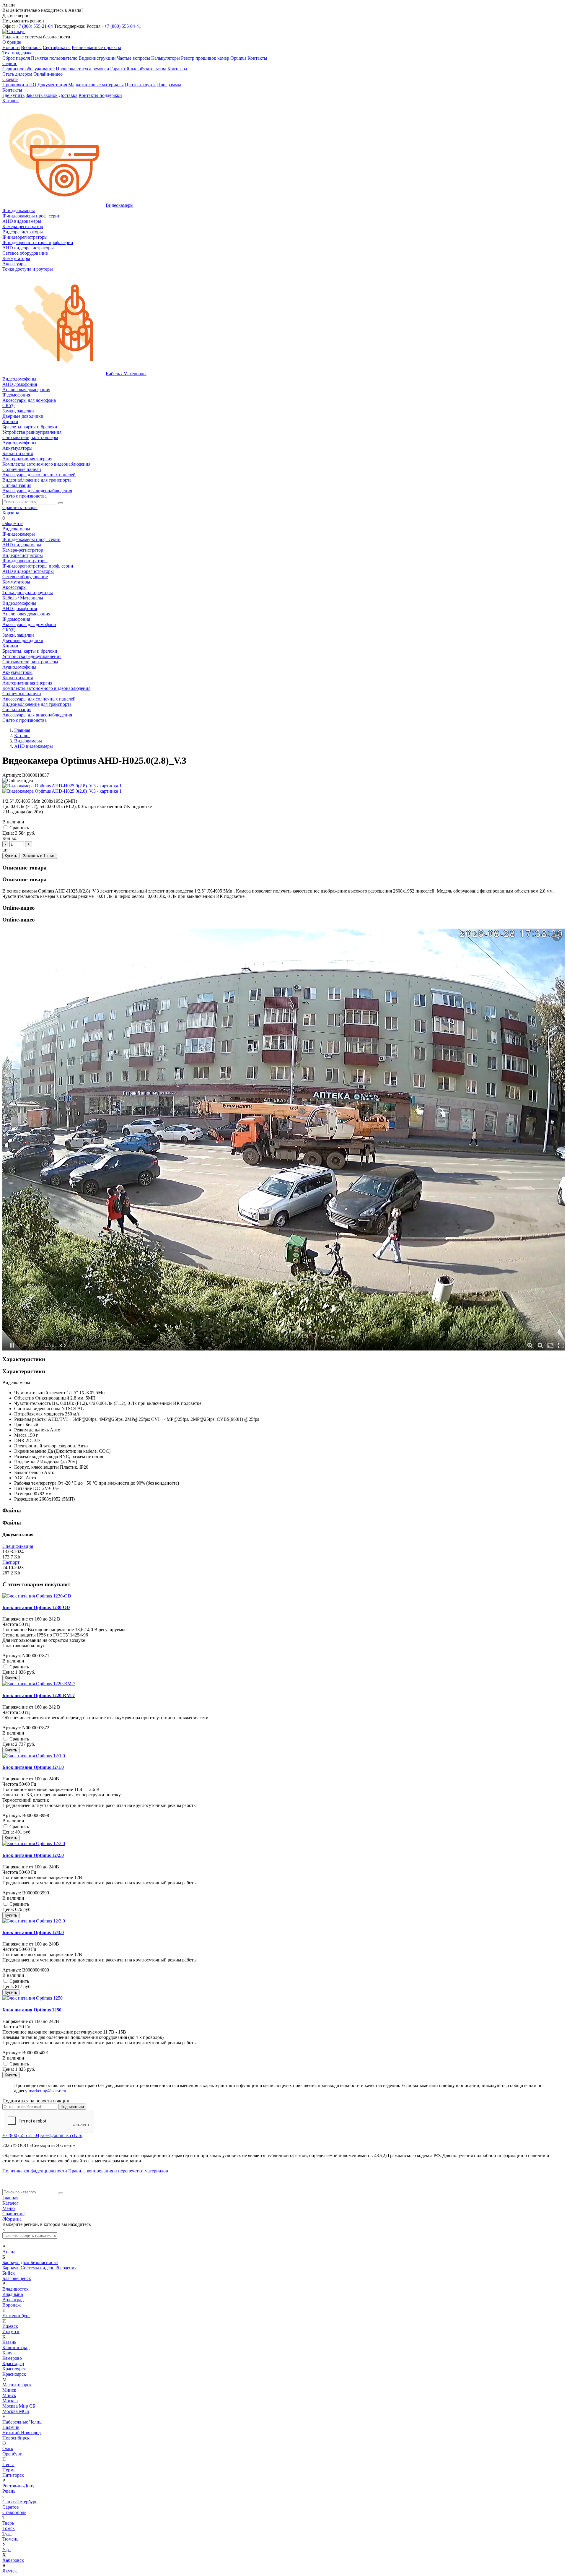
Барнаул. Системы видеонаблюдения (39, 2268)
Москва (10, 2401)
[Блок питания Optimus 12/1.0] (34, 1756)
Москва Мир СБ (19, 2406)
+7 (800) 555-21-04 (34, 26)
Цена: (8, 833)
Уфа (6, 2550)
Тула (7, 2534)
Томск (9, 2528)
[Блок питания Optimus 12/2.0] (34, 1843)
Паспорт (11, 1562)
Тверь (8, 2523)
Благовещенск (17, 2278)
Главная (10, 2198)
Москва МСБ (16, 2411)
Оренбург (12, 2454)
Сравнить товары (20, 507)
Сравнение (13, 2214)
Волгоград (13, 2300)
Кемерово (12, 2358)
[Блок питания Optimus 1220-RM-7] (39, 1684)
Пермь (9, 2470)
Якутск (10, 2571)
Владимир (13, 2294)
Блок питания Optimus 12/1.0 (33, 1767)
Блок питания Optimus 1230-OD (36, 1607)
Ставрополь (14, 2512)
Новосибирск (16, 2438)
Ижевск (10, 2326)
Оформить (13, 523)
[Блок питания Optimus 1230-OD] (37, 1596)
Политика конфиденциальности (35, 2171)
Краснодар (13, 2363)
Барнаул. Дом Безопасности (30, 2262)
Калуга (9, 2353)
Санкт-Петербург (20, 2502)
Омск (8, 2449)
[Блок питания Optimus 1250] (32, 1998)
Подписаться (72, 2107)
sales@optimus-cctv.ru (61, 2135)
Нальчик (11, 2427)
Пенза (8, 2464)
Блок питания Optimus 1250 (32, 2010)
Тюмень (10, 2539)
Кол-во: (10, 838)
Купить (11, 856)
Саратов (11, 2507)
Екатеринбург (16, 2316)
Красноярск (14, 2369)
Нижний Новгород (22, 2433)
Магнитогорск (17, 2385)
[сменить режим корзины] (21, 513)
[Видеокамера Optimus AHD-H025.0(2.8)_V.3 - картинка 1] (62, 786)
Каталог (10, 2203)
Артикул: (12, 775)
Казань (9, 2342)
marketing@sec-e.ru (47, 2091)
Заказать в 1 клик (39, 856)
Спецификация (18, 1546)
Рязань (9, 2491)
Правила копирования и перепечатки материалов (118, 2171)
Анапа (9, 2252)
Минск (9, 2390)
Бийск (9, 2273)
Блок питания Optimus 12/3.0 (33, 1932)
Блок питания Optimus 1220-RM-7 (39, 1695)
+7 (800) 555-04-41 (123, 26)
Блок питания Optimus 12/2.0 (33, 1855)
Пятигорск (13, 2475)
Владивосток (16, 2289)
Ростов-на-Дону (18, 2486)
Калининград (16, 2347)
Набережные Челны (22, 2422)
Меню (9, 2208)
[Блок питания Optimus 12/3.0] (34, 1921)
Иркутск (11, 2332)
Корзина (11, 513)
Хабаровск (13, 2560)
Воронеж (12, 2305)
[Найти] (61, 503)
